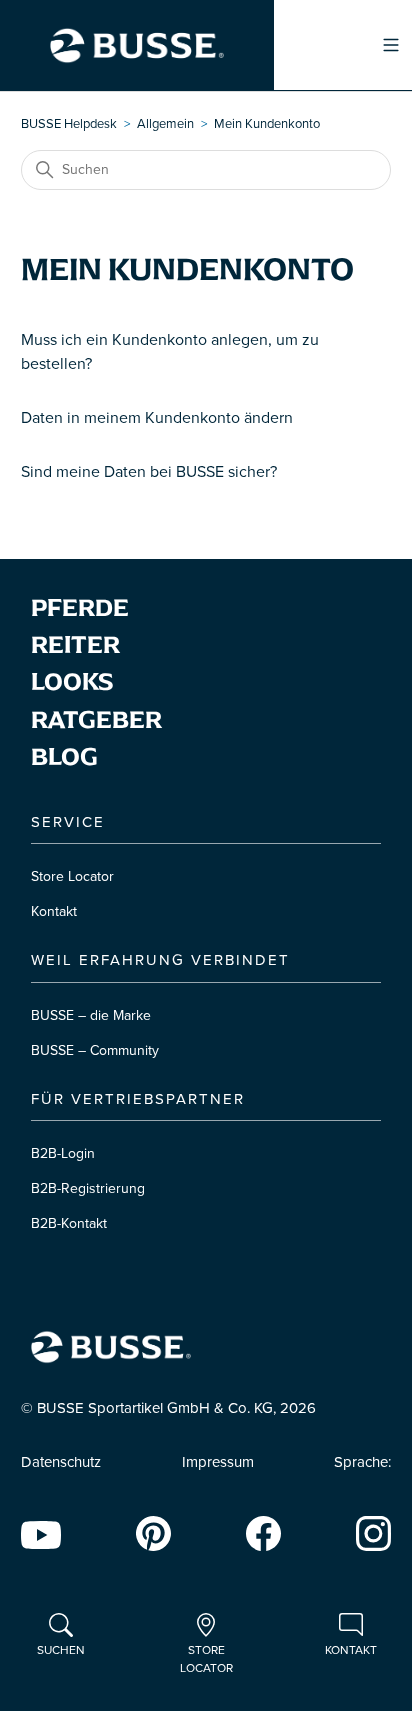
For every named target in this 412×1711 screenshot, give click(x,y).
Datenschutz (61, 1462)
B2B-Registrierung (88, 1188)
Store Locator (72, 876)
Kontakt (54, 911)
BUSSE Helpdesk (69, 124)
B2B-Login (63, 1153)
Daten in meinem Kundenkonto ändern (157, 418)
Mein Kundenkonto (267, 124)
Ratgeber (96, 719)
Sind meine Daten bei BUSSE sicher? (149, 472)
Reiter (75, 644)
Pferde (80, 607)
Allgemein (165, 124)
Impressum (218, 1462)
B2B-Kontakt (69, 1223)
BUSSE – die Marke (91, 1015)
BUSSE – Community (95, 1050)
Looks (72, 681)
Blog (64, 756)
